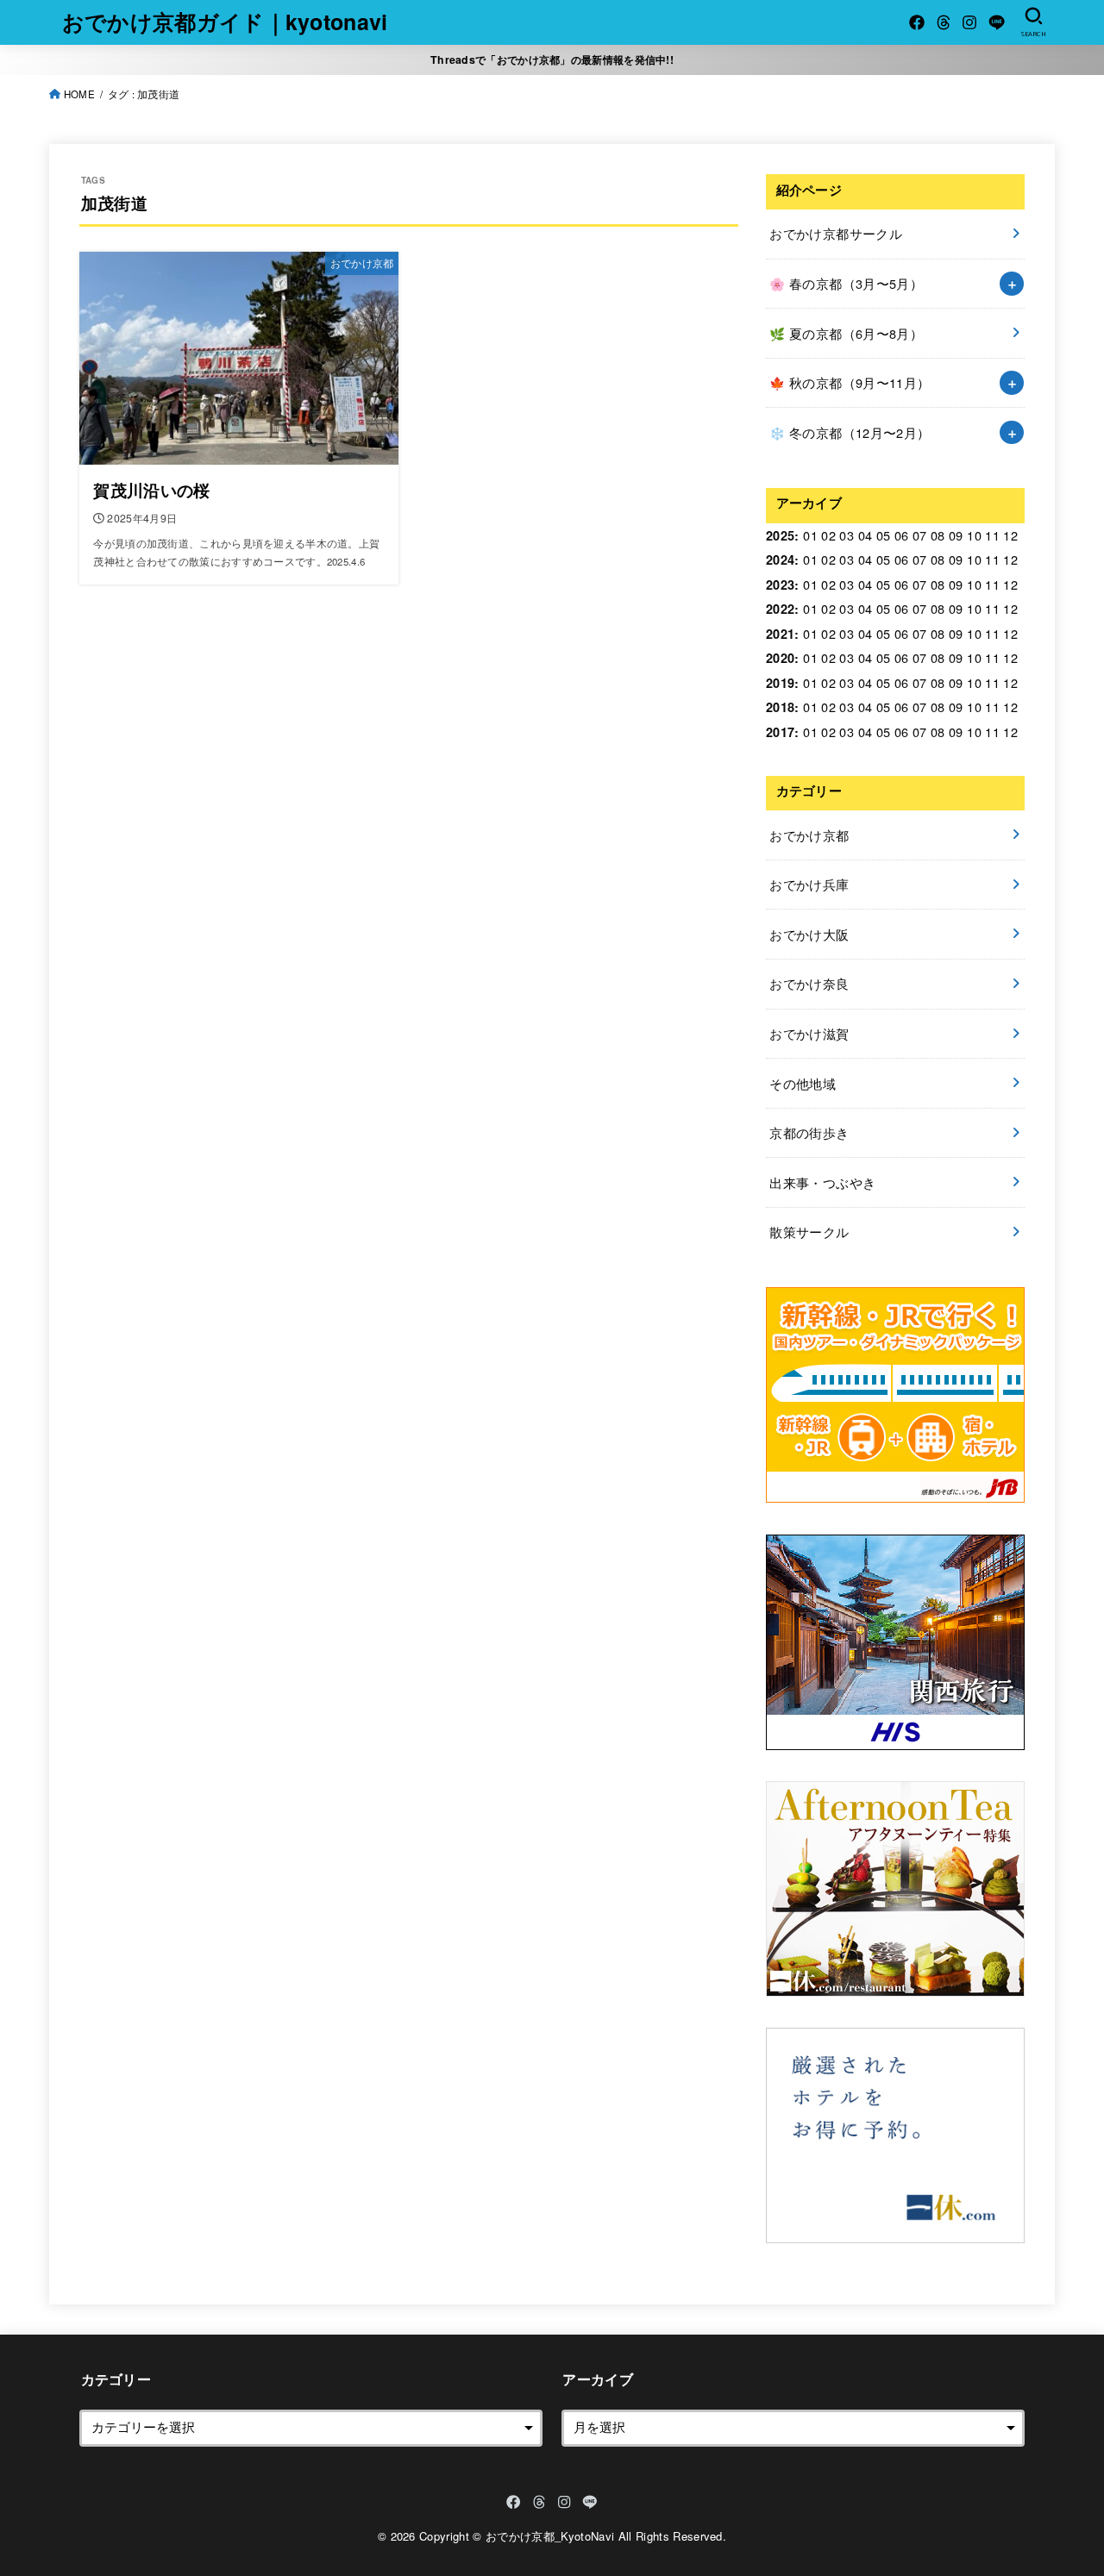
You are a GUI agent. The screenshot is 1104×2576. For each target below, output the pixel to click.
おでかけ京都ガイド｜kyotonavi (225, 22)
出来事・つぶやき (822, 1182)
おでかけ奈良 (809, 983)
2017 (780, 732)
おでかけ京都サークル (836, 233)
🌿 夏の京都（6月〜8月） (846, 333)
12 (1010, 535)
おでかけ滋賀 (809, 1033)
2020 (780, 658)
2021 (780, 634)
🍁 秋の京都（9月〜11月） (850, 382)
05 (884, 535)
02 (828, 535)
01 (810, 535)
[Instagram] (969, 22)
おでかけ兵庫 (809, 884)
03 (847, 535)
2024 (780, 560)
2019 (780, 683)
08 (938, 535)
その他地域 (803, 1083)
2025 (780, 535)
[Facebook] (917, 22)
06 (902, 535)
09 (956, 535)
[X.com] (944, 22)
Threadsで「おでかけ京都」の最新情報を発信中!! (552, 59)
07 (920, 535)
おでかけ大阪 (809, 934)
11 (992, 535)
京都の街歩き (809, 1132)
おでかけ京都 (809, 835)
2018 (780, 707)
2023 (780, 585)
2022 (780, 609)
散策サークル (809, 1232)
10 (974, 535)
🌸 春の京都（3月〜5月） (846, 283)
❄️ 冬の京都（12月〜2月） (850, 432)
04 (866, 535)
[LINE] (997, 22)
